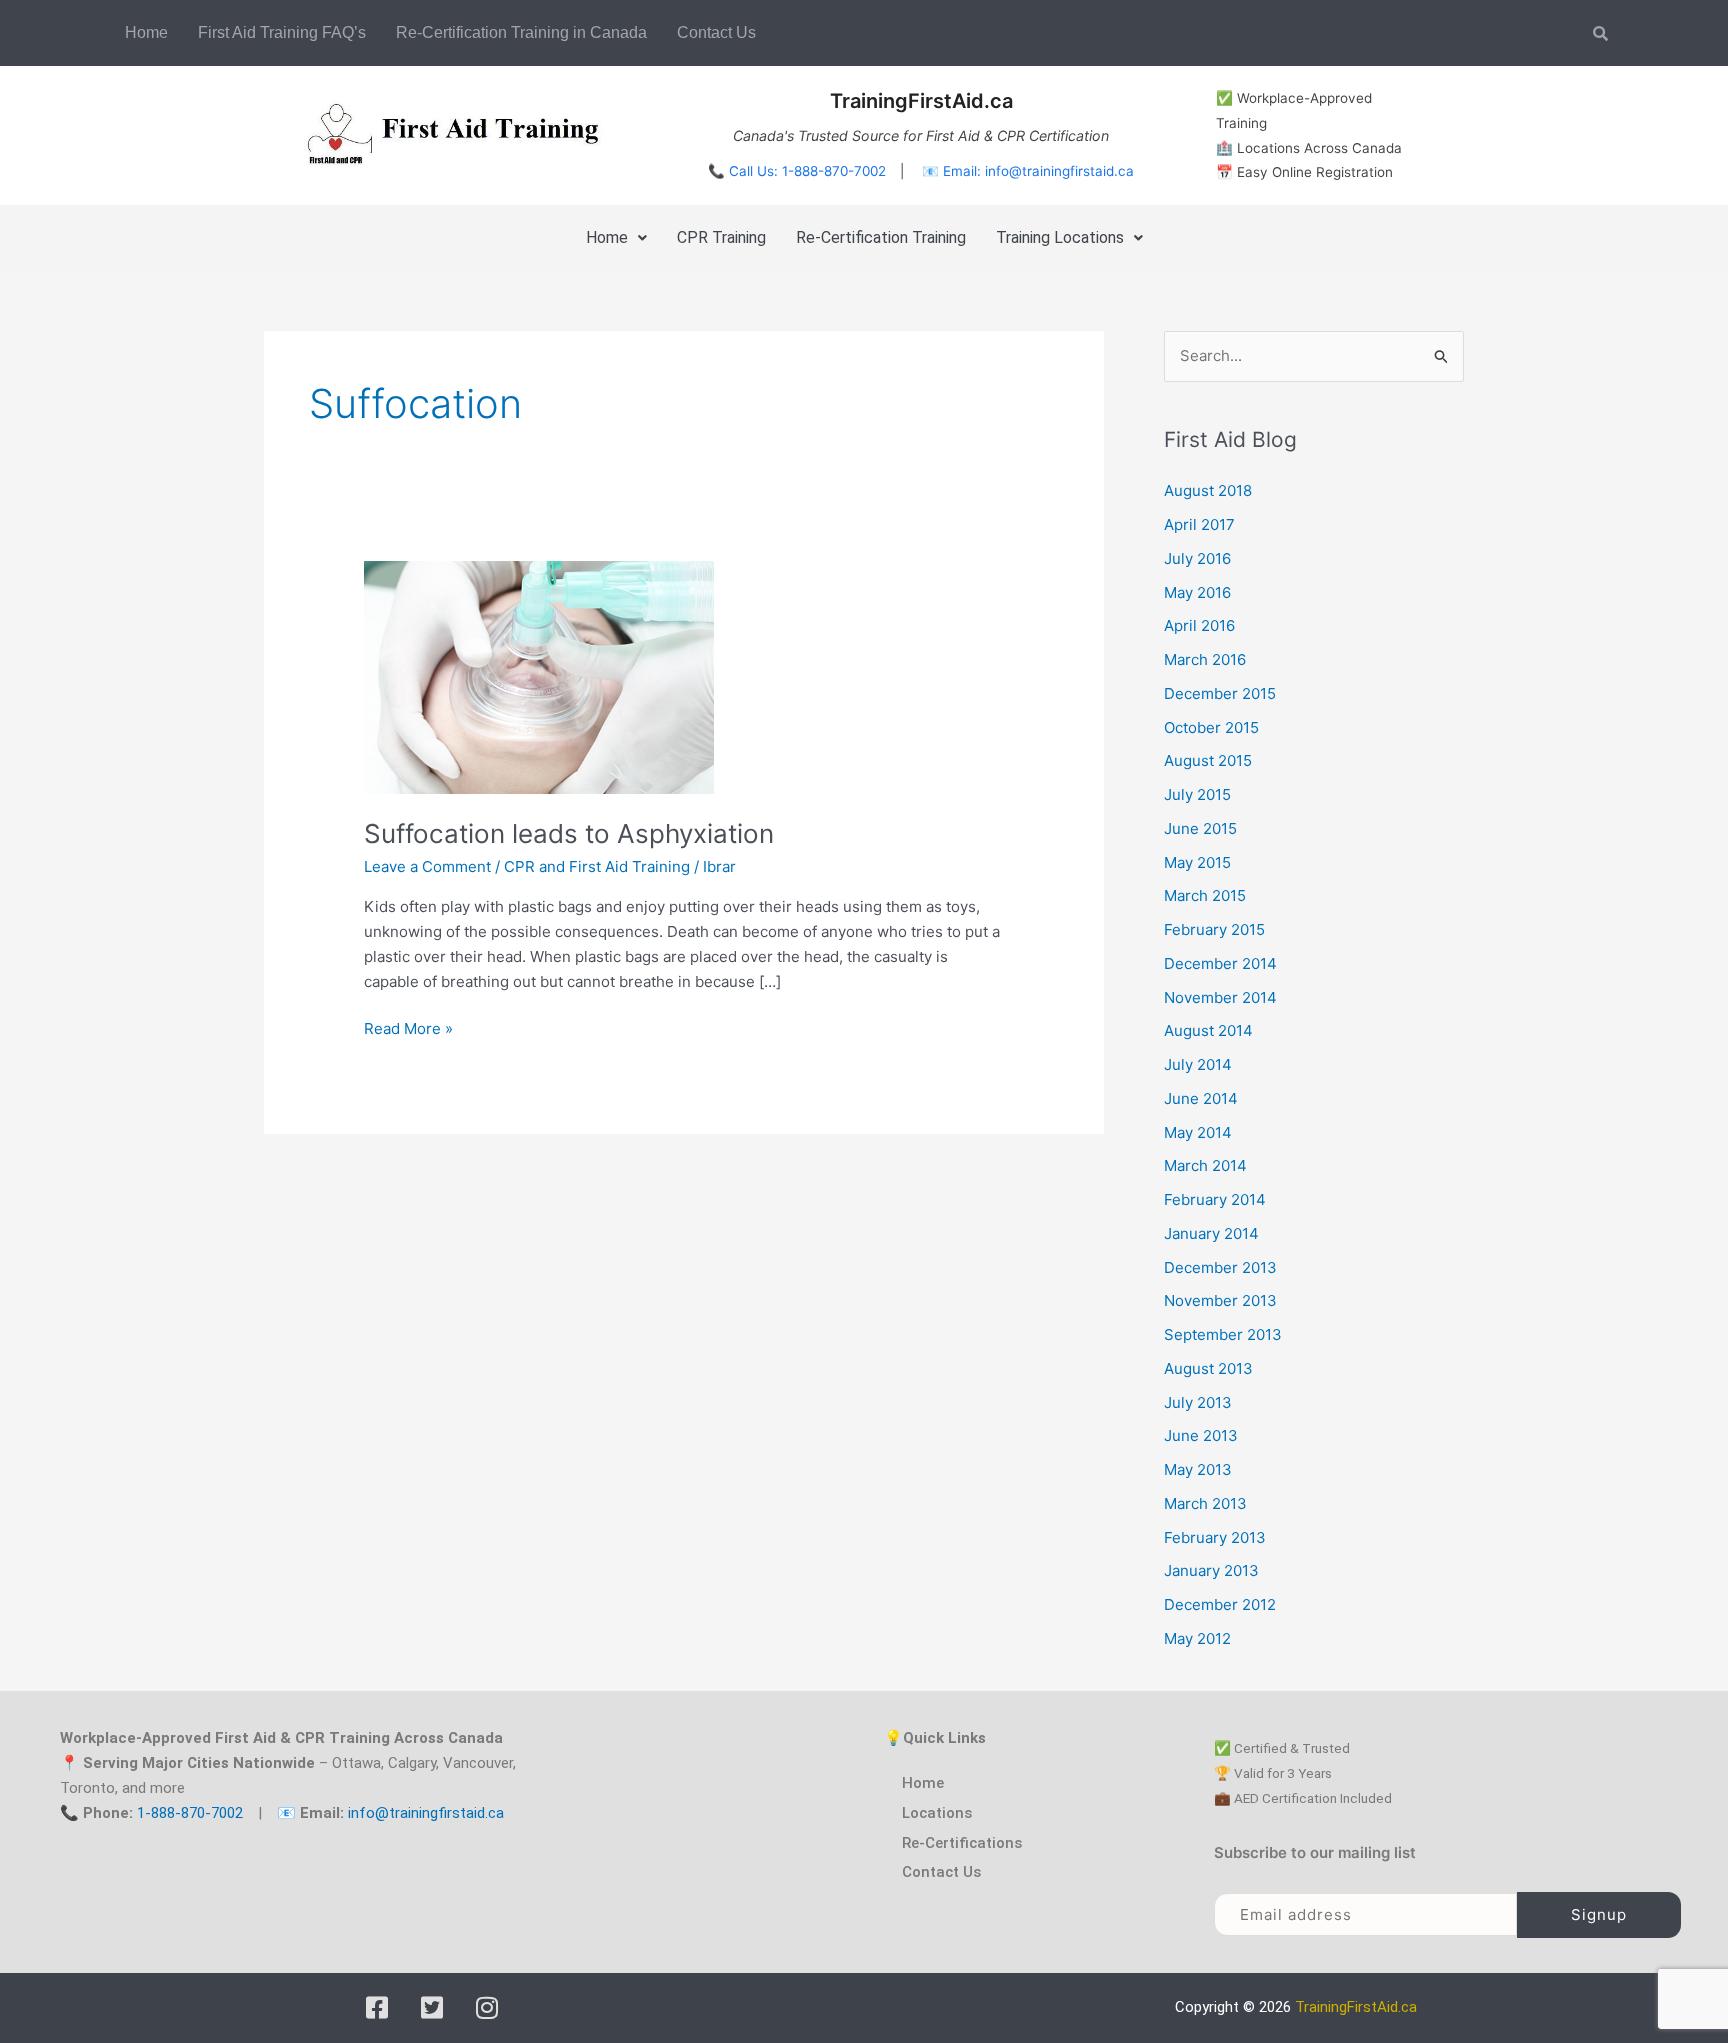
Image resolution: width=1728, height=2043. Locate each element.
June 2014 (1201, 1098)
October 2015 (1211, 727)
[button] (616, 238)
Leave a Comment (427, 866)
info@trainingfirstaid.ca (426, 1813)
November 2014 (1220, 997)
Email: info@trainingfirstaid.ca (1038, 171)
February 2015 (1214, 929)
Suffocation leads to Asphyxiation (569, 833)
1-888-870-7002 (190, 1813)
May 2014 (1198, 1132)
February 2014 (1215, 1199)
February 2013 (1215, 1537)
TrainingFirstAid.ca (1356, 2007)
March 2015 (1205, 895)
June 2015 (1200, 828)
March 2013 (1205, 1503)
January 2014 (1211, 1233)
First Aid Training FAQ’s (282, 32)
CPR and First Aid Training (597, 866)
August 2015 (1208, 760)
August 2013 (1208, 1368)
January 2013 (1211, 1570)
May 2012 (1197, 1638)
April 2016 (1199, 625)
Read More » (408, 1027)
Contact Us (716, 32)
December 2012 (1220, 1604)
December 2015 (1220, 693)
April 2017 (1199, 524)
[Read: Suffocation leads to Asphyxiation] (539, 676)
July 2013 (1198, 1402)
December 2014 (1220, 963)
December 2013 (1220, 1267)
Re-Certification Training (881, 237)
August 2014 (1208, 1030)
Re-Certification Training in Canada (521, 32)
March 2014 (1205, 1165)
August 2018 (1208, 490)
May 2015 (1197, 862)
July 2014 (1198, 1064)
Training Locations (1060, 237)
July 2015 (1197, 794)
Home (146, 32)
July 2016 (1197, 558)
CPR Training (721, 237)
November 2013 (1220, 1300)
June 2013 (1201, 1435)
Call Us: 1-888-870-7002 (807, 171)
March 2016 (1205, 659)
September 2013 (1223, 1334)
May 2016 (1197, 592)
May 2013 (1198, 1469)
